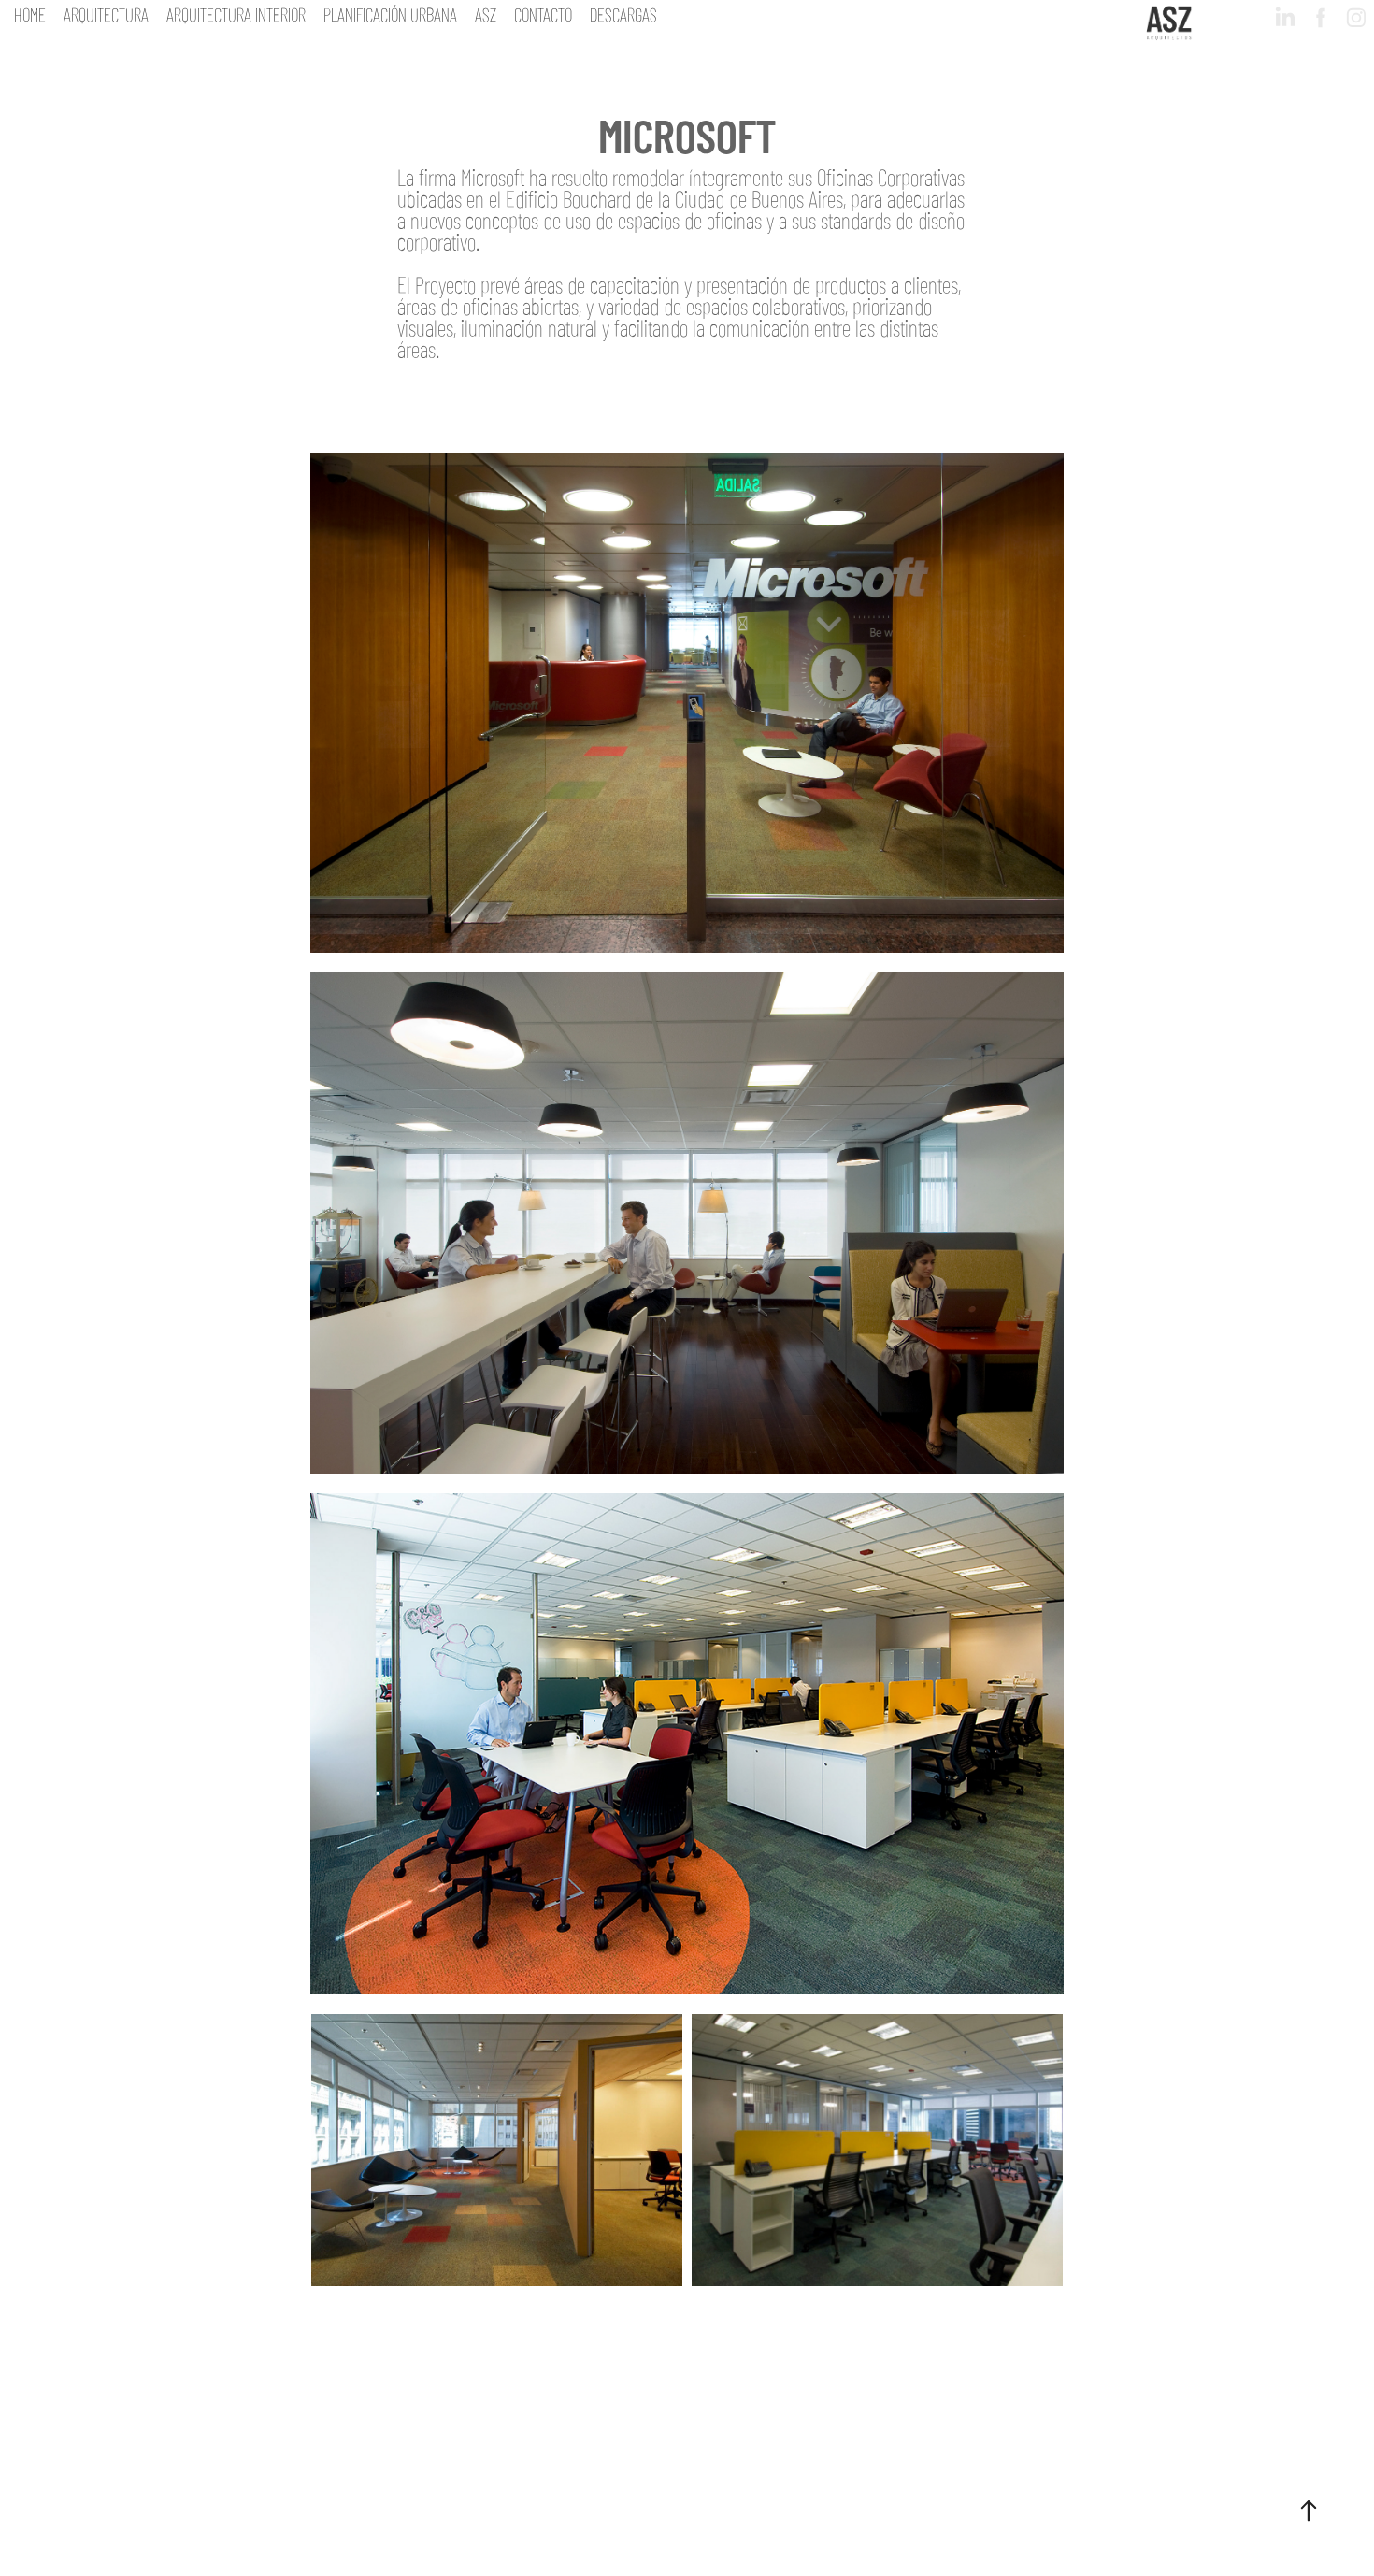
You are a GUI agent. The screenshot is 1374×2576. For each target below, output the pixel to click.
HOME (30, 14)
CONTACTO (543, 14)
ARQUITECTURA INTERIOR (236, 14)
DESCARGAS (623, 14)
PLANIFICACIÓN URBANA (390, 14)
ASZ (486, 14)
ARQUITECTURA (106, 14)
